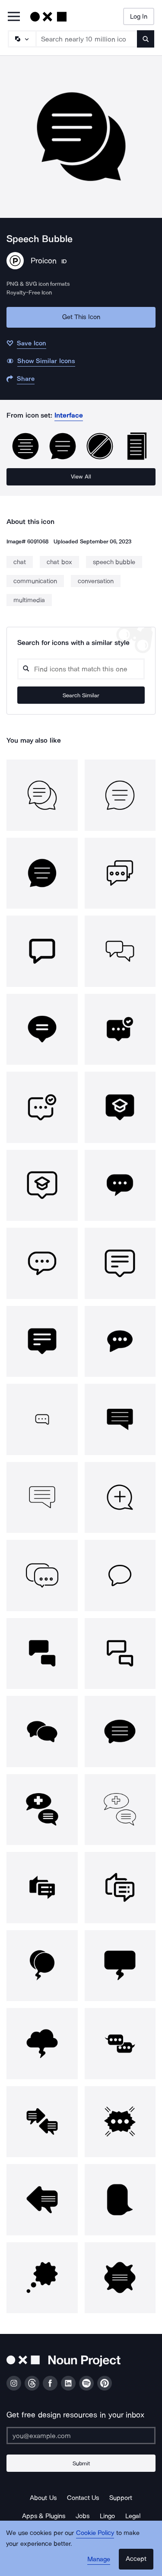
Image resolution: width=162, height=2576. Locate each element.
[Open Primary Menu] (14, 17)
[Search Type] (22, 39)
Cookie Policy (95, 2533)
